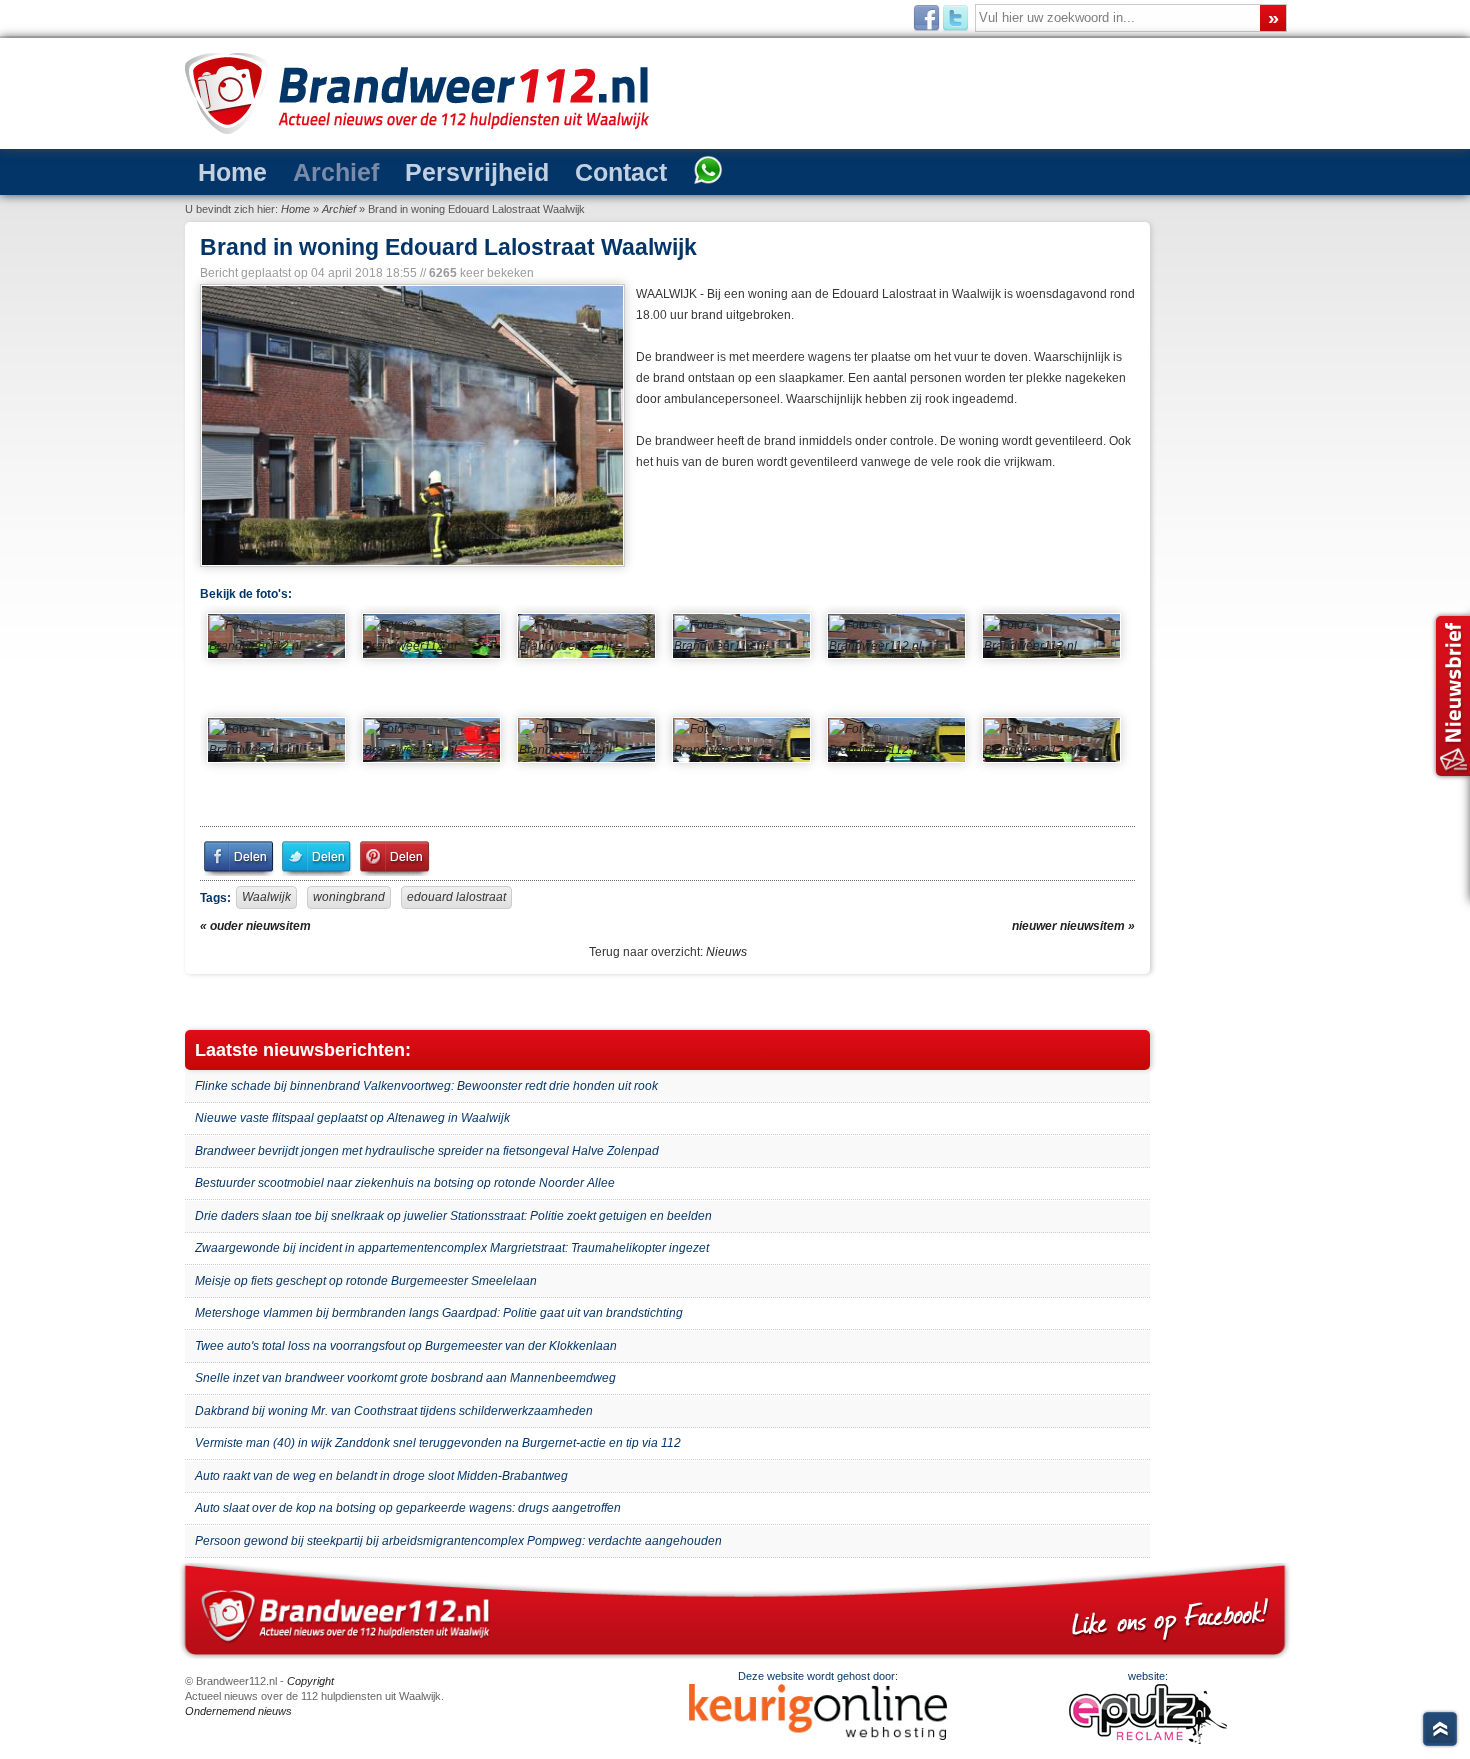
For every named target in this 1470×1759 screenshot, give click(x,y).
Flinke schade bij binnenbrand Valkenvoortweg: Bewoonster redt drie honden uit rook (426, 1086)
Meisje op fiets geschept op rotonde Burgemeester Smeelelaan (366, 1281)
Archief (307, 170)
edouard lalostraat (456, 897)
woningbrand (349, 897)
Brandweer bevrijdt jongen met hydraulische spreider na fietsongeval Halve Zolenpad (427, 1151)
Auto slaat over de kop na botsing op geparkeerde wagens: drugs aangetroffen (408, 1508)
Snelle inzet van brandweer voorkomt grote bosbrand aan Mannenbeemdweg (405, 1378)
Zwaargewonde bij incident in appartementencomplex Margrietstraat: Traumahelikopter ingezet (452, 1248)
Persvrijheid (423, 170)
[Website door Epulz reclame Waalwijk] (1148, 1740)
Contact (542, 170)
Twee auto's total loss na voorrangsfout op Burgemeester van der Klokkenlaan (406, 1346)
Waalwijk (266, 897)
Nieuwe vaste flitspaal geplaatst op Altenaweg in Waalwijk (352, 1118)
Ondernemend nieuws (238, 1711)
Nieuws (726, 952)
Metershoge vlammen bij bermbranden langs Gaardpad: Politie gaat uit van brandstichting (439, 1313)
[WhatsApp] (613, 172)
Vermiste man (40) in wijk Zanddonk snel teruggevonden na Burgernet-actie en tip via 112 (438, 1443)
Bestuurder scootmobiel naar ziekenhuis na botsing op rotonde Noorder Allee (405, 1183)
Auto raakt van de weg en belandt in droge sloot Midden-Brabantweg (381, 1476)
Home (223, 170)
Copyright (310, 1681)
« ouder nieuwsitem (255, 926)
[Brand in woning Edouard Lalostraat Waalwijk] (410, 425)
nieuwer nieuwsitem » (1073, 926)
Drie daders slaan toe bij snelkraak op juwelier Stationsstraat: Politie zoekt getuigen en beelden (453, 1216)
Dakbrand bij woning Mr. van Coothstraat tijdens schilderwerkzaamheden (394, 1411)
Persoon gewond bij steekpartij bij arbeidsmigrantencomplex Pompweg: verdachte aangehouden (458, 1541)
